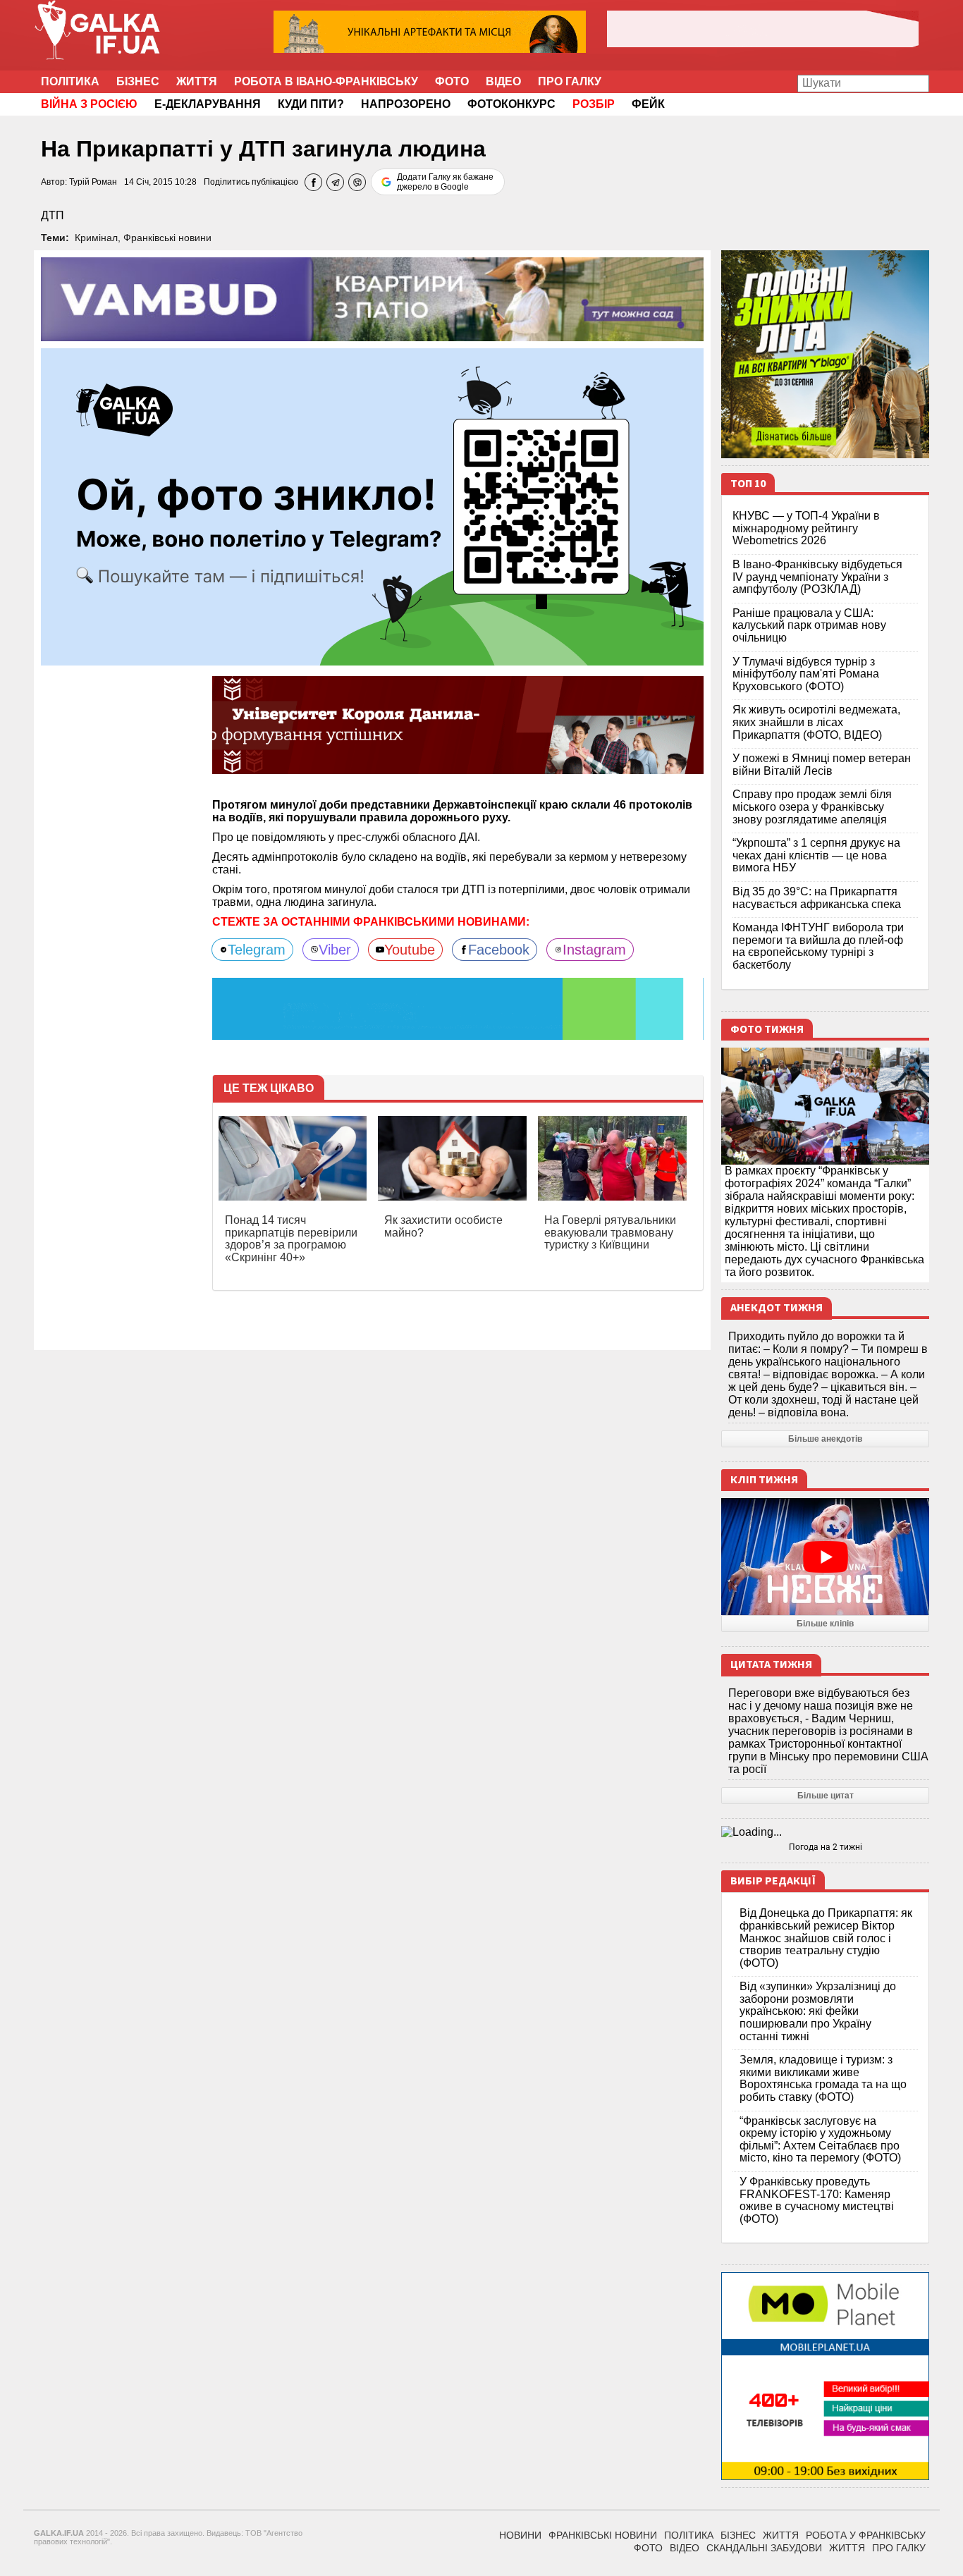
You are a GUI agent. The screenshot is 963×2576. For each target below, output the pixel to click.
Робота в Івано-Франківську (326, 81)
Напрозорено (406, 104)
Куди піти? (311, 104)
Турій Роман (93, 182)
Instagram (594, 950)
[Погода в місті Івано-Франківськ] (825, 1832)
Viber (335, 950)
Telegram (257, 950)
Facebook (499, 950)
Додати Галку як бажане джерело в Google (445, 182)
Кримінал (96, 238)
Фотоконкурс (511, 104)
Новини (520, 2535)
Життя (197, 81)
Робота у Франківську (866, 2535)
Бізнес (138, 81)
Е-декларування (208, 104)
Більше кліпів (825, 1624)
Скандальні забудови (764, 2548)
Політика (70, 81)
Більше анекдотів (825, 1439)
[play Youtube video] (825, 1557)
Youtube (410, 950)
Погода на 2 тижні (826, 1847)
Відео (503, 81)
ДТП (53, 215)
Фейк (648, 104)
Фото (452, 81)
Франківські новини (167, 238)
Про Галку (570, 81)
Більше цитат (826, 1796)
